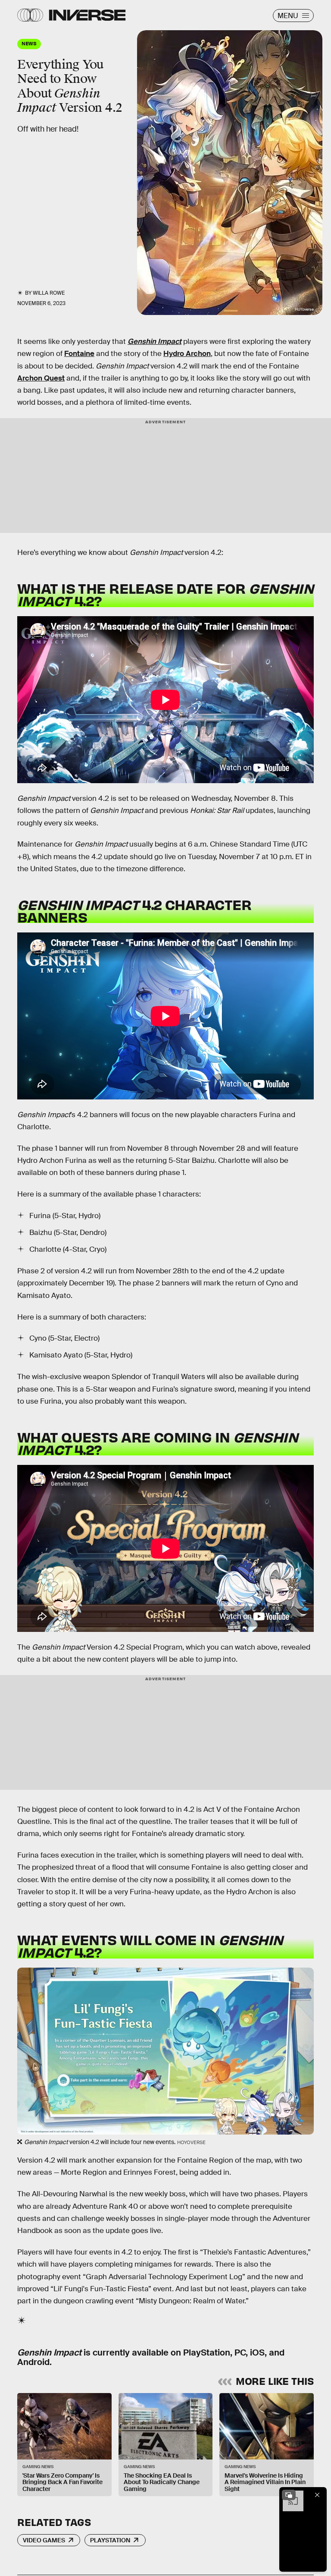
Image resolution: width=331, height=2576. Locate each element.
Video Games (44, 2540)
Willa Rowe (49, 293)
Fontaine (79, 354)
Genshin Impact (155, 342)
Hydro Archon (187, 354)
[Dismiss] (317, 2495)
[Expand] (289, 2495)
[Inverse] (87, 15)
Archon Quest (41, 378)
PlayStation (110, 2540)
